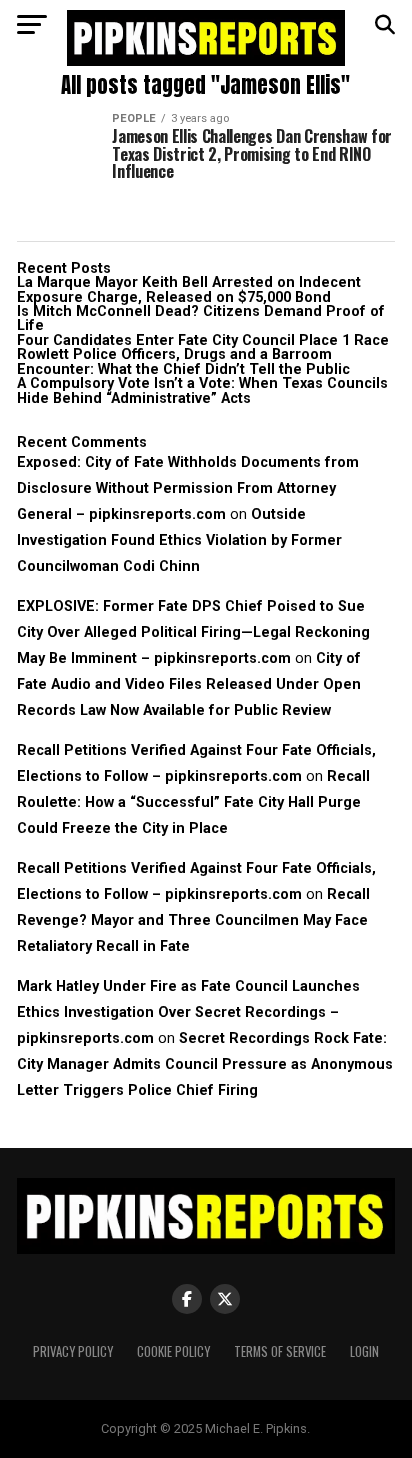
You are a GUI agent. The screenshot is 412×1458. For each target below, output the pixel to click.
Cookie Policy (173, 1351)
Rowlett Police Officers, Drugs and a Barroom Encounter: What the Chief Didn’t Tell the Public (183, 361)
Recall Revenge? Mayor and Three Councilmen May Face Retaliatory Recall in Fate (193, 920)
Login (364, 1351)
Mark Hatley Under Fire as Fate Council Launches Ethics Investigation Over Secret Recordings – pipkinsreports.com (188, 1012)
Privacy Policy (73, 1351)
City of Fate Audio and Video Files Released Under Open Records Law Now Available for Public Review (189, 684)
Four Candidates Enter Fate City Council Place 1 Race (203, 340)
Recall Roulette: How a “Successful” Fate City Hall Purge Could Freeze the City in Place (193, 802)
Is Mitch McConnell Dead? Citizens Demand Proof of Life (201, 318)
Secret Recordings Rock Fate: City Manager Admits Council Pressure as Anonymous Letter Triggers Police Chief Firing (205, 1064)
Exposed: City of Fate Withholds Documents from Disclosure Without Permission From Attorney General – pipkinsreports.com (188, 488)
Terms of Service (280, 1351)
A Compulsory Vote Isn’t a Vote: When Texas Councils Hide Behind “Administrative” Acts (202, 390)
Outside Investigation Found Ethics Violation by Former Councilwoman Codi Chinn (179, 540)
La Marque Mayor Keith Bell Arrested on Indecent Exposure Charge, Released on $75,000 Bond (189, 289)
